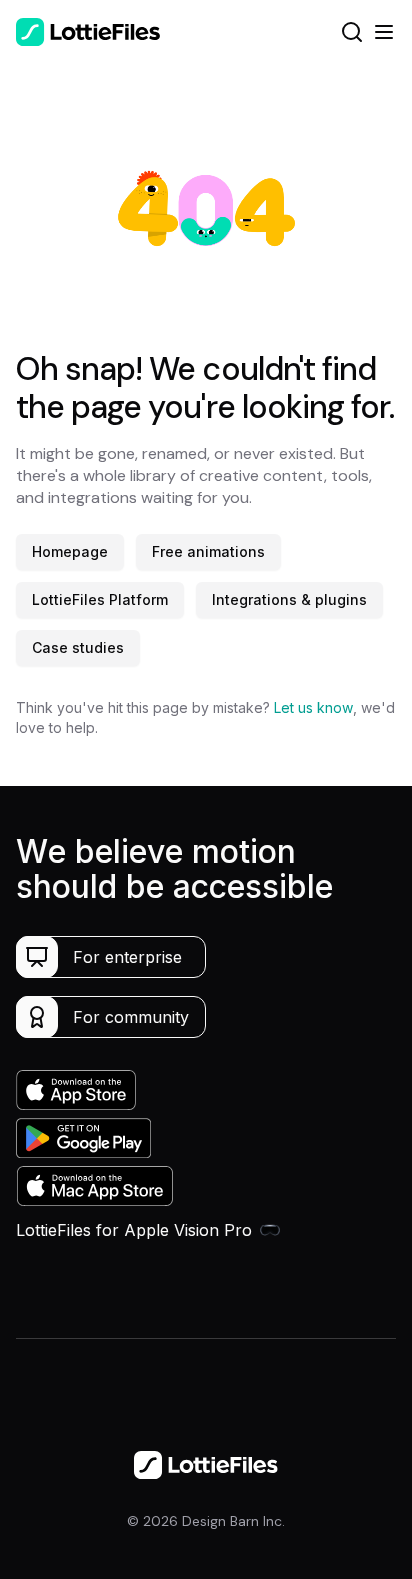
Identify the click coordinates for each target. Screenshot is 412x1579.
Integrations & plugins (289, 599)
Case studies (78, 647)
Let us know (313, 707)
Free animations (208, 551)
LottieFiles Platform (100, 599)
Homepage (70, 551)
